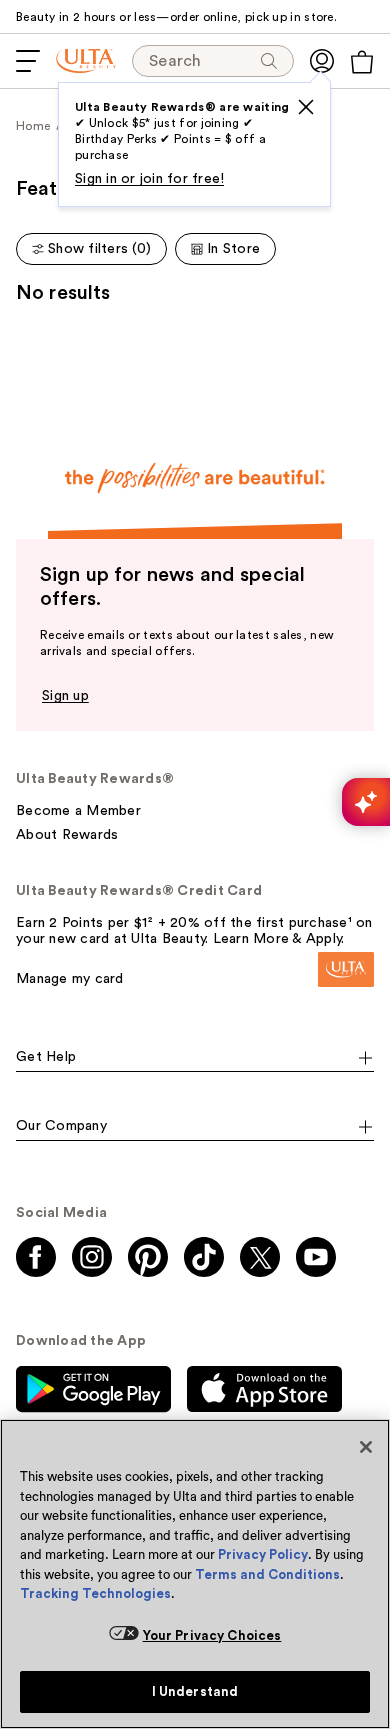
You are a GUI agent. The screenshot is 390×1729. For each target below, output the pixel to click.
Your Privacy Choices (212, 1635)
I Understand (195, 1691)
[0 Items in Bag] (362, 62)
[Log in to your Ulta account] (322, 61)
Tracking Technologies (95, 1593)
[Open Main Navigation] (28, 61)
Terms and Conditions (267, 1574)
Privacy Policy (263, 1554)
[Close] (366, 1447)
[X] (306, 107)
